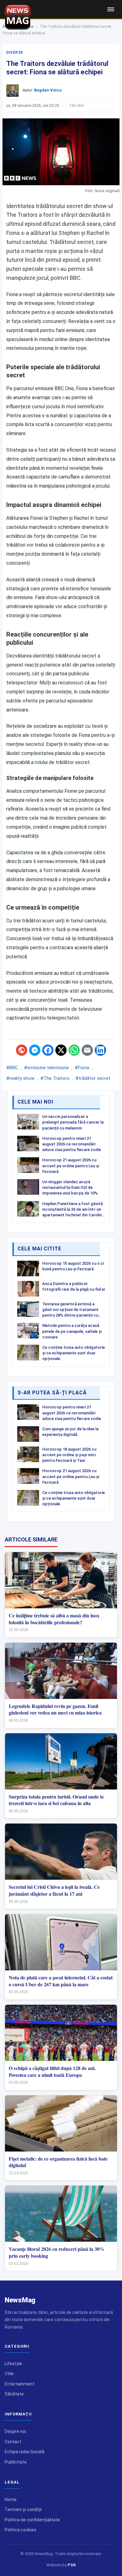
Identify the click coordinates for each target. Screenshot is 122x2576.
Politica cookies (20, 2530)
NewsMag (20, 2300)
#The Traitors (55, 1078)
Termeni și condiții (23, 2509)
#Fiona (82, 1068)
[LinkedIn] (100, 1050)
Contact (13, 2442)
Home (11, 2499)
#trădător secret (93, 1078)
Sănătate (14, 2394)
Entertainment (20, 2384)
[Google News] (22, 1050)
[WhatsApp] (74, 1050)
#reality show (20, 1078)
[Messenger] (35, 1050)
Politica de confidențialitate (32, 2520)
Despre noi (15, 2431)
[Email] (87, 1050)
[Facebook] (48, 1050)
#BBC (12, 1068)
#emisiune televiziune (46, 1068)
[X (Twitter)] (61, 1050)
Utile (9, 2374)
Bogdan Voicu (48, 90)
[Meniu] (111, 9)
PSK (72, 2565)
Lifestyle (13, 2364)
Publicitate (16, 2462)
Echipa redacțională (25, 2452)
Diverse (15, 52)
